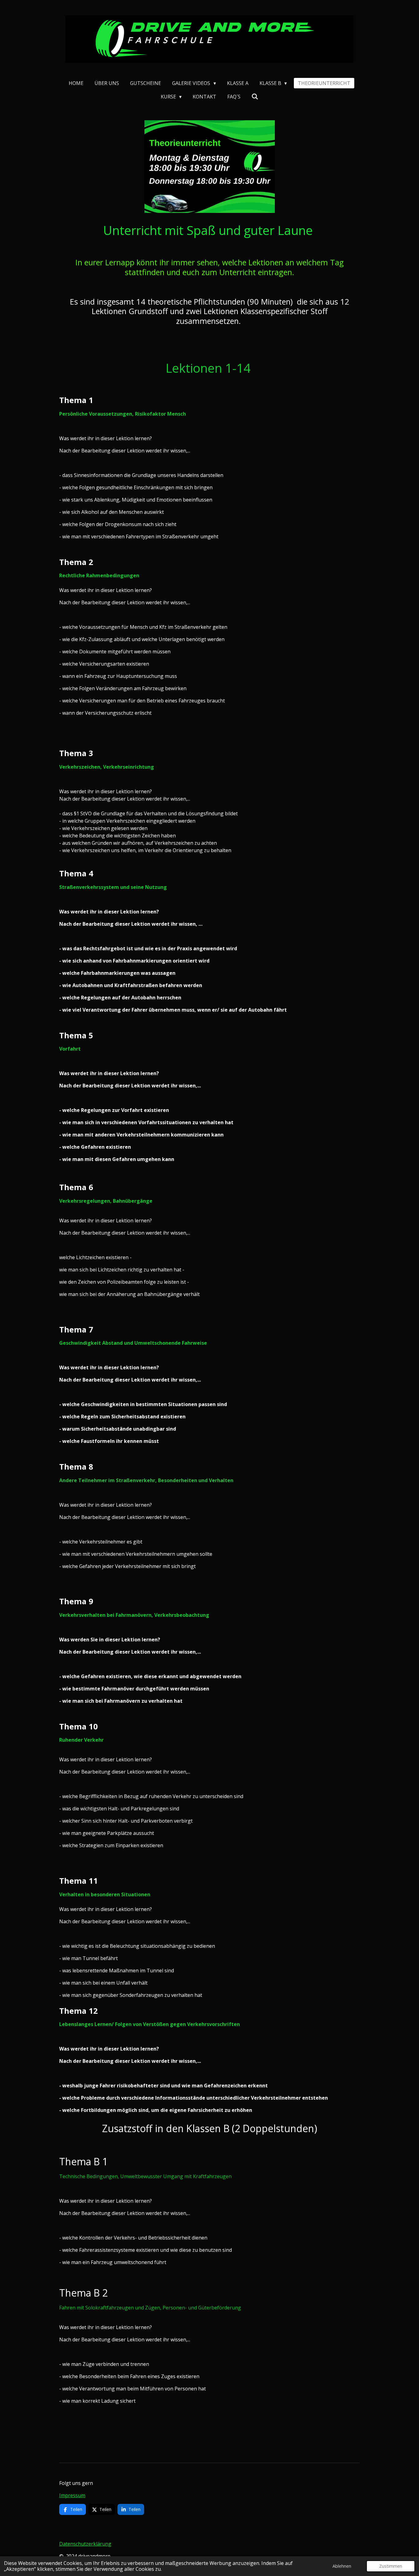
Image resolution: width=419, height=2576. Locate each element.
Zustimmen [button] (391, 2566)
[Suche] (255, 96)
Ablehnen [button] (342, 2566)
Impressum (72, 2495)
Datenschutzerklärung (85, 2544)
